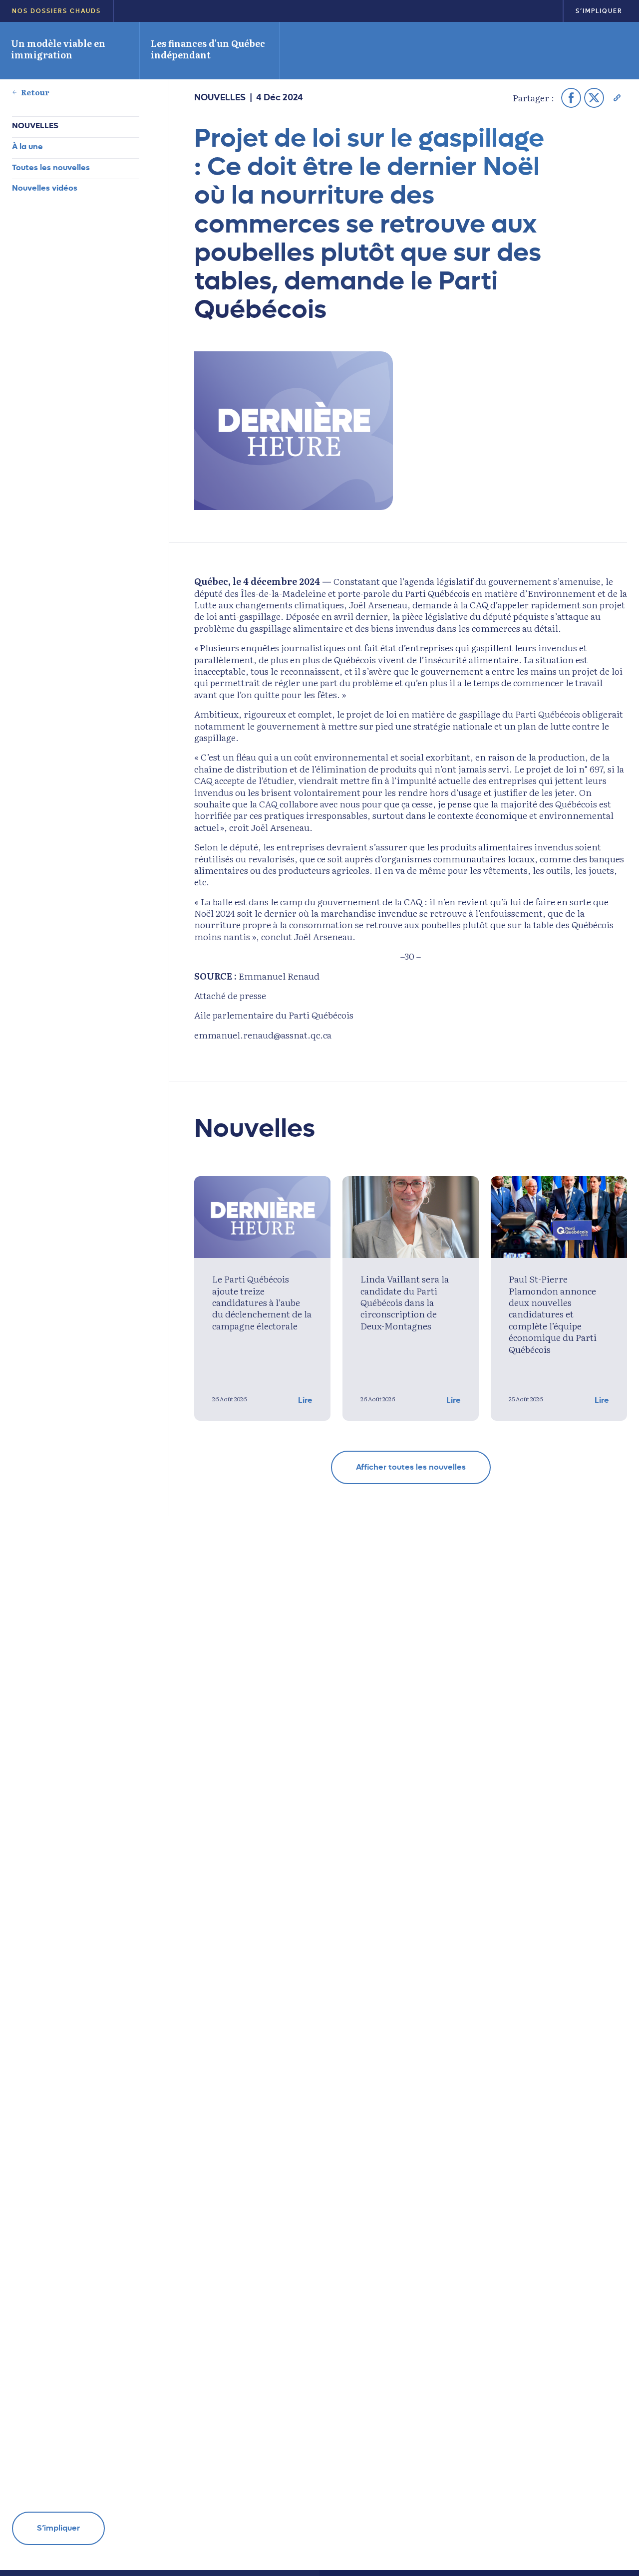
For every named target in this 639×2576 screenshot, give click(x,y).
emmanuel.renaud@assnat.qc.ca (263, 1035)
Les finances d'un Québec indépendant (208, 49)
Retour (35, 92)
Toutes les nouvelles (51, 167)
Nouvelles (35, 126)
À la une (27, 146)
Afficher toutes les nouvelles (411, 1467)
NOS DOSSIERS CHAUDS (56, 11)
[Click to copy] (617, 98)
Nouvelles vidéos (45, 188)
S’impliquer (599, 11)
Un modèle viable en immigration (58, 49)
